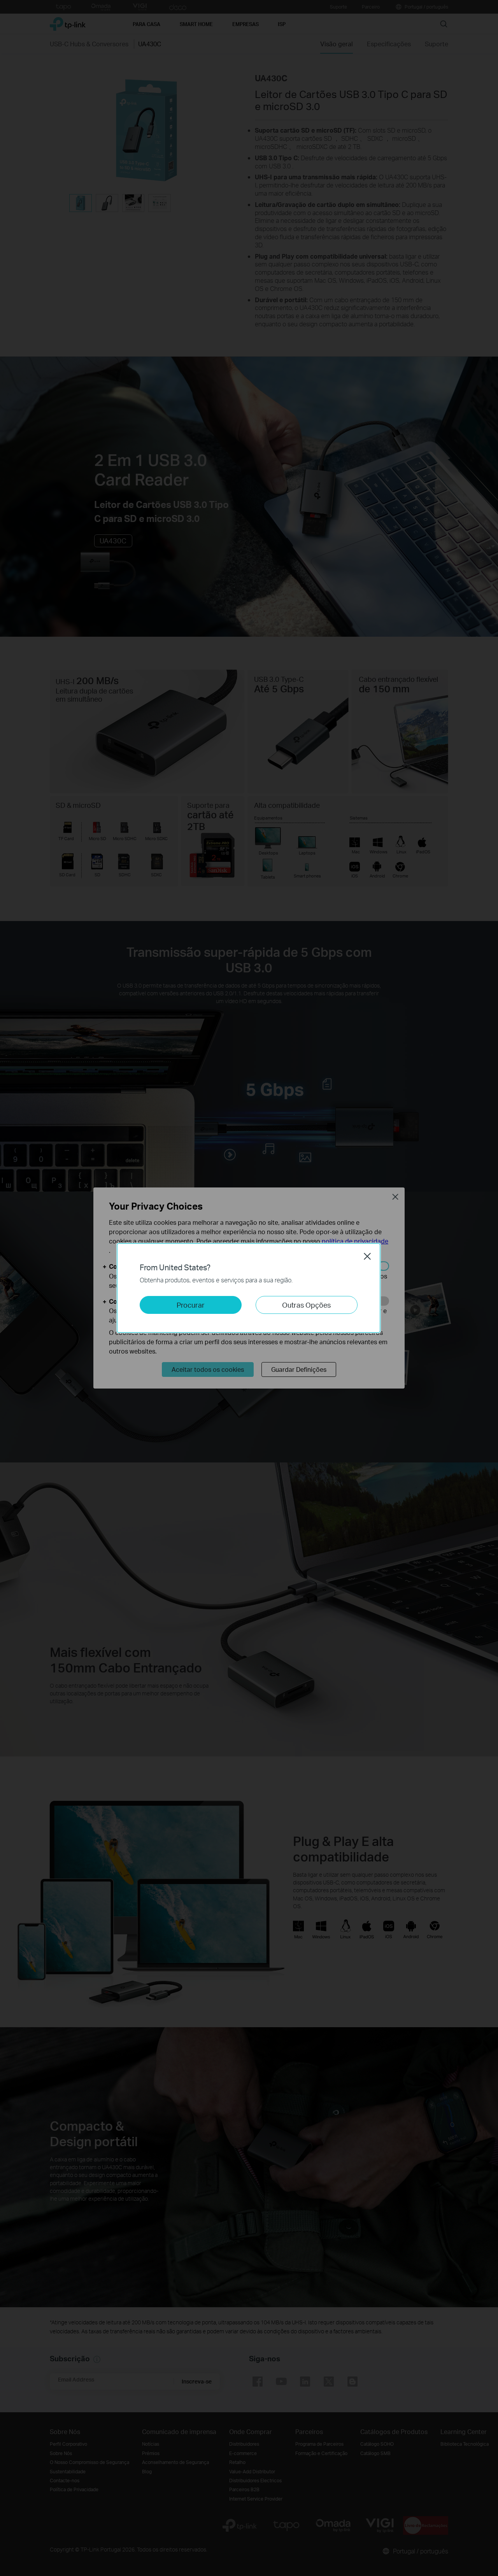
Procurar (191, 1305)
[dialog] (249, 1288)
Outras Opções (306, 1305)
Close (367, 1256)
